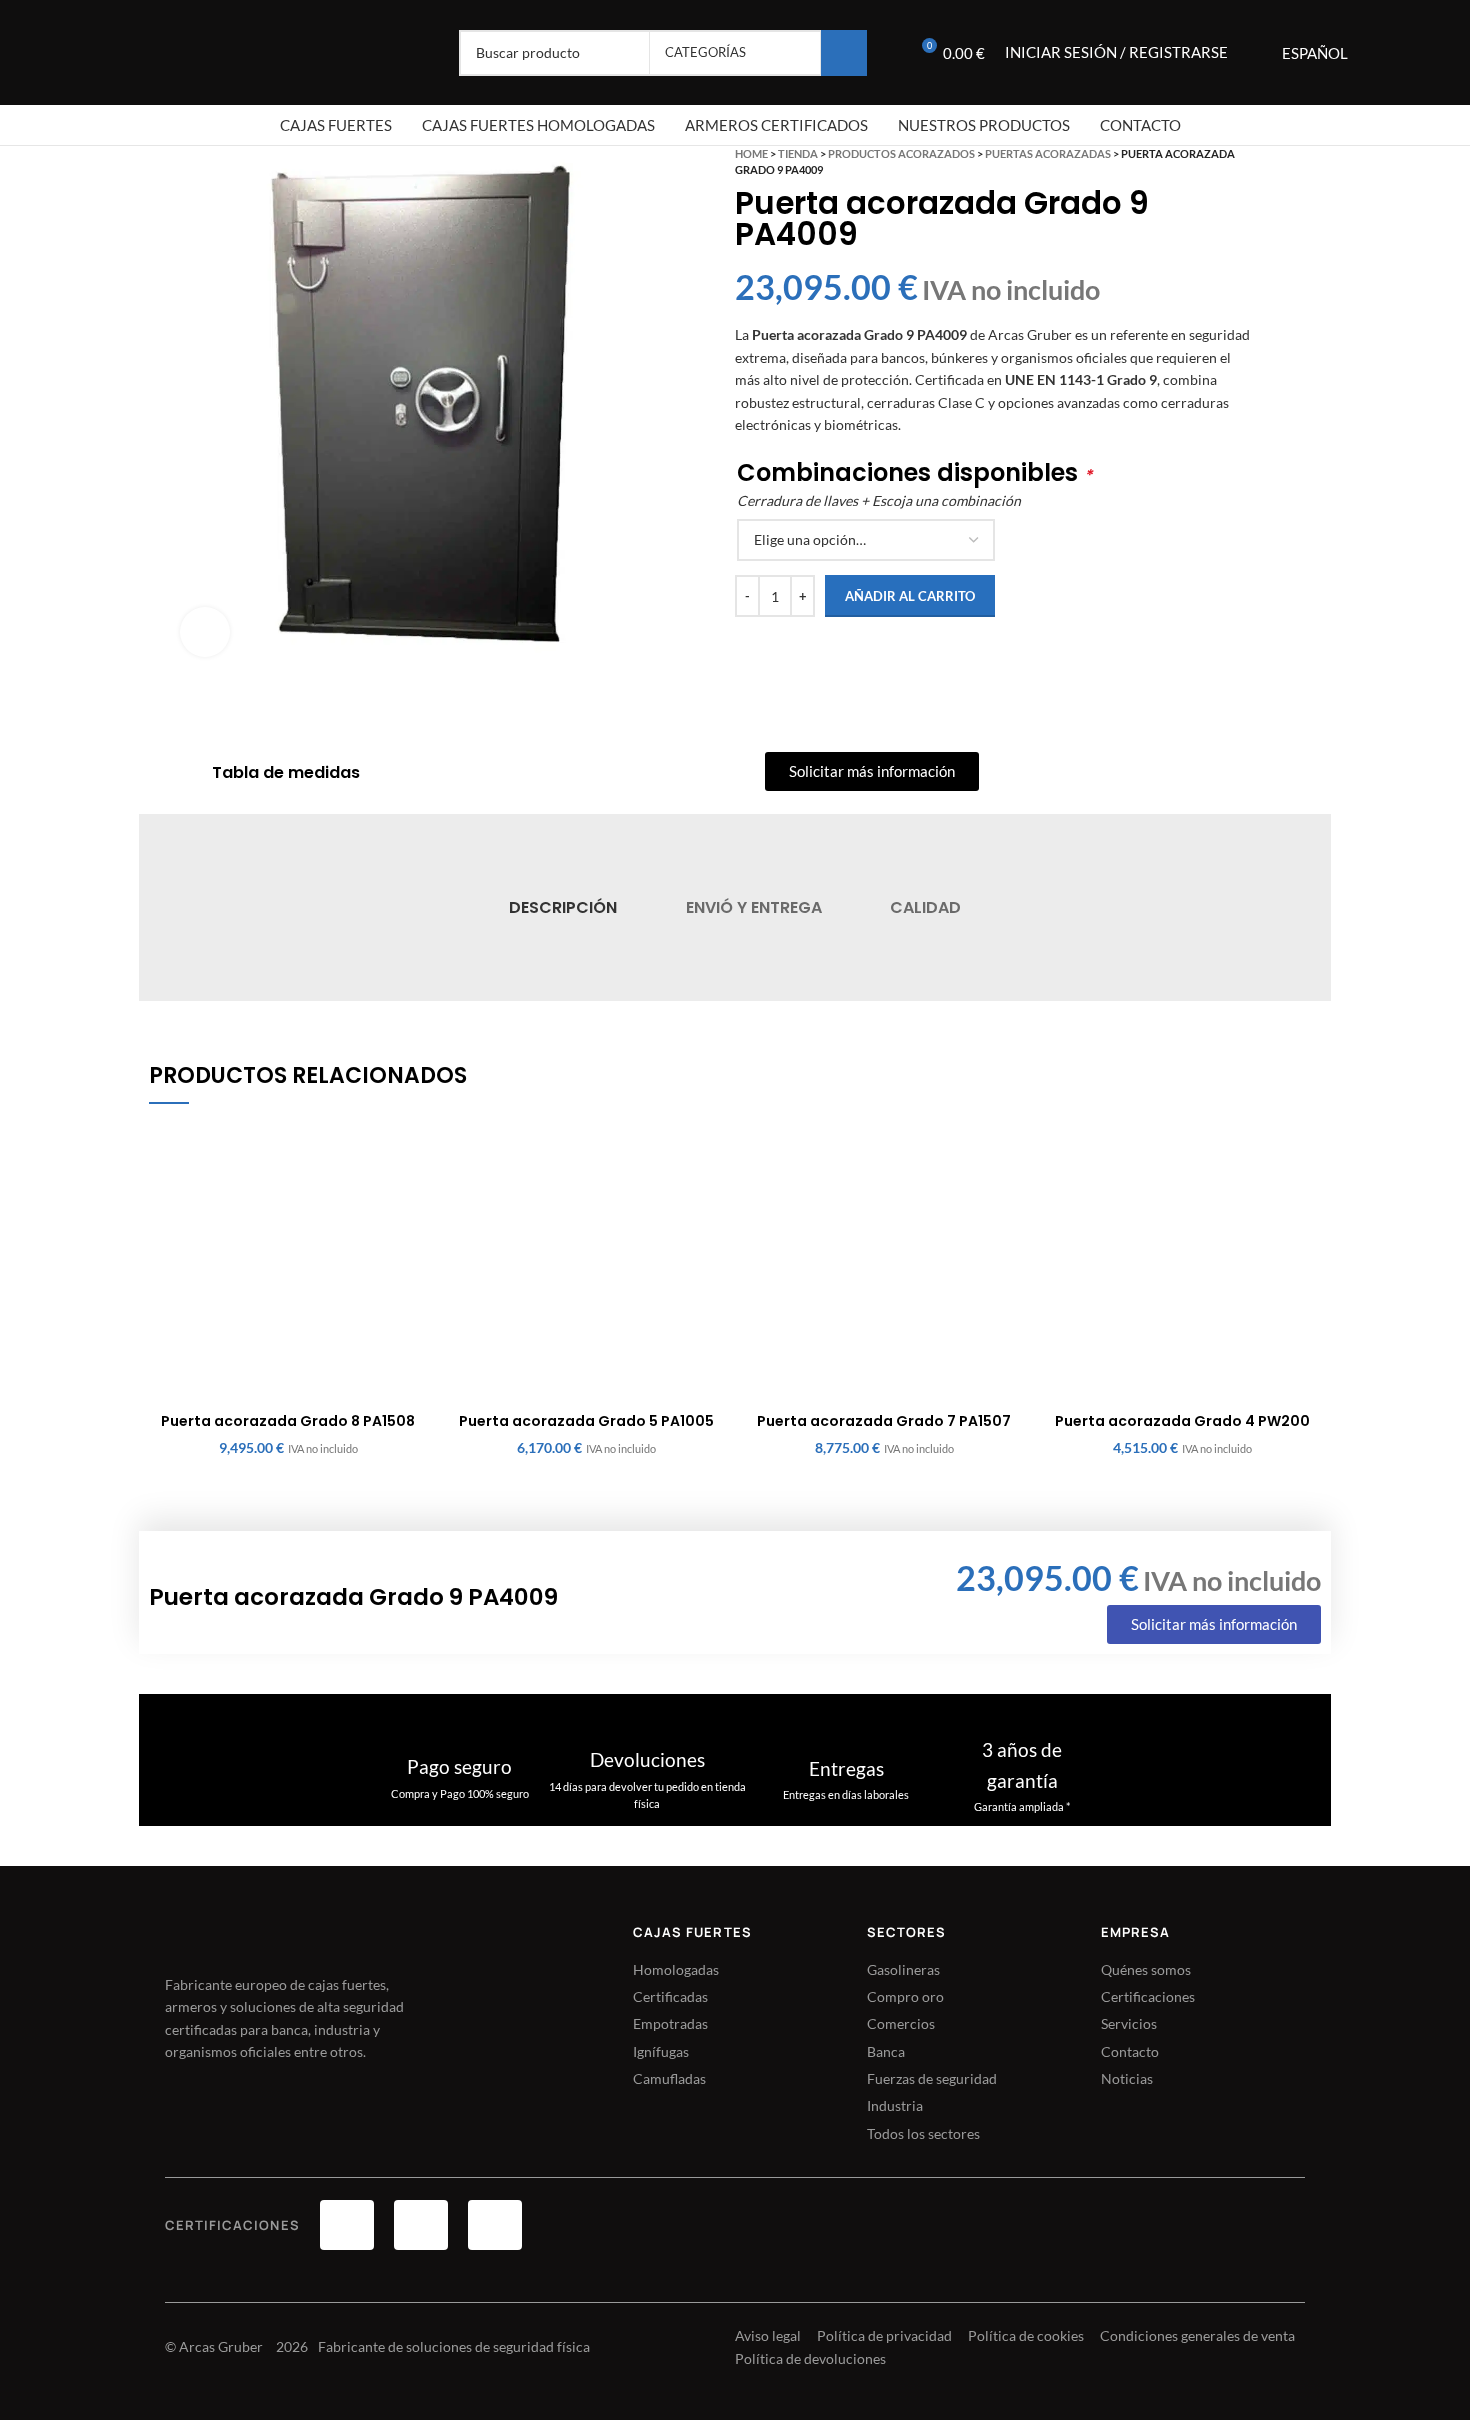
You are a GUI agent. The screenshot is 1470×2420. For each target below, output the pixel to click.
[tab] (563, 907)
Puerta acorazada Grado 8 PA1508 (288, 1421)
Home (751, 153)
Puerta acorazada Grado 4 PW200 (1182, 1421)
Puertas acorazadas (1048, 153)
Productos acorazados (901, 153)
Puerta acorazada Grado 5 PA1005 (586, 1421)
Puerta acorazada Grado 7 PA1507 (884, 1421)
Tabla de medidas (286, 772)
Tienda (798, 153)
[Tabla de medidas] (186, 773)
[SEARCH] (844, 53)
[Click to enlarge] (205, 632)
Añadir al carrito (910, 596)
